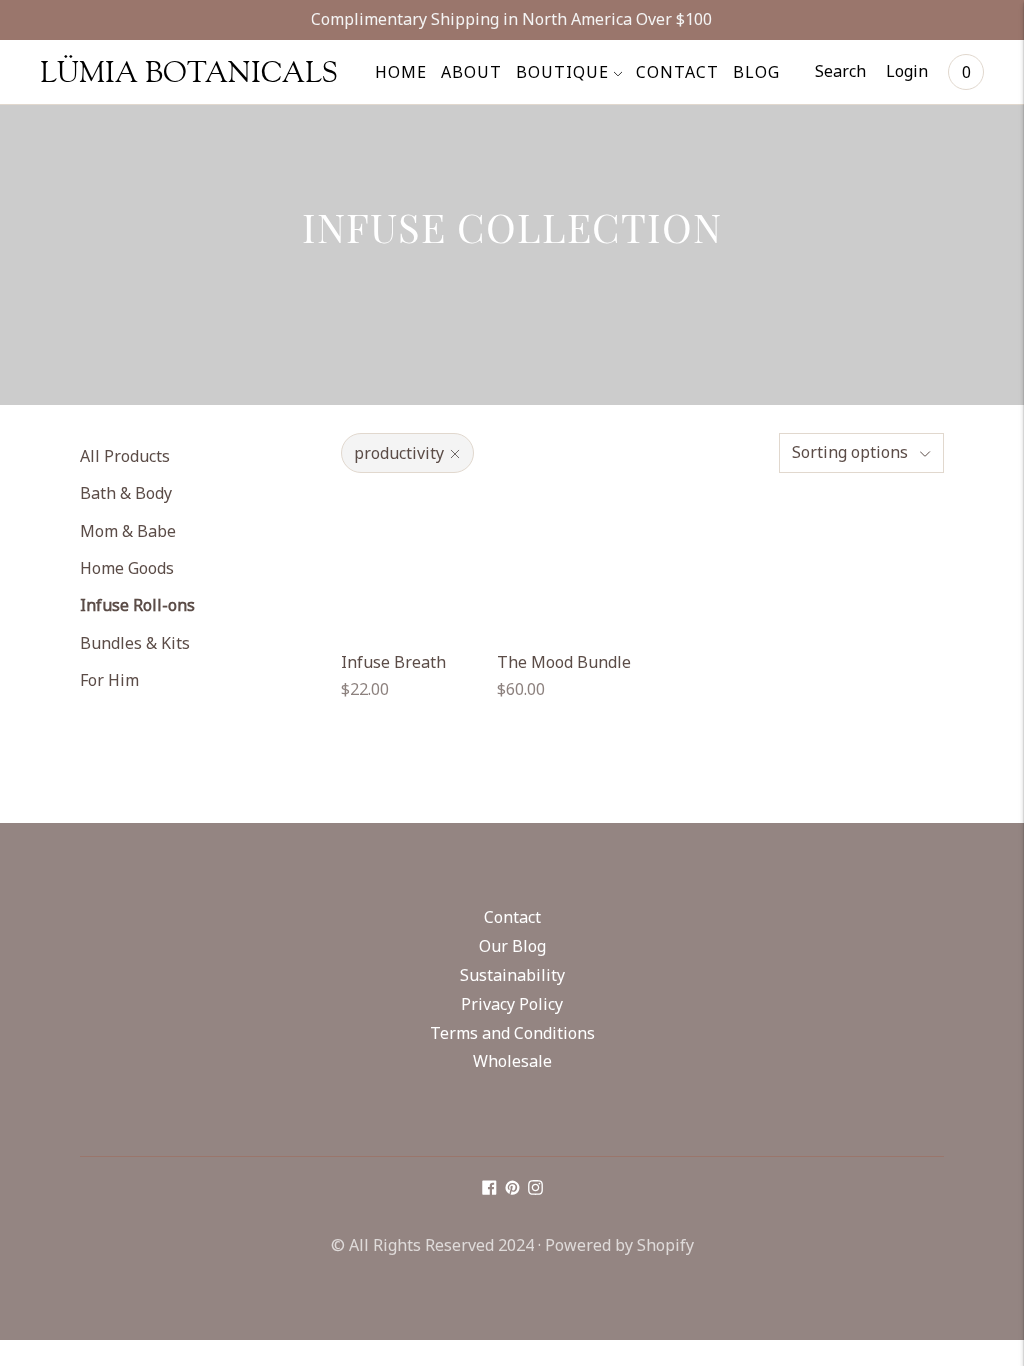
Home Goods (127, 568)
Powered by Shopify (619, 1245)
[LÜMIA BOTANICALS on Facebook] (489, 1189)
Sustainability (512, 975)
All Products (125, 456)
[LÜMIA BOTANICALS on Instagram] (535, 1189)
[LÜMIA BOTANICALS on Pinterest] (512, 1189)
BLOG (756, 72)
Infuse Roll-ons (137, 605)
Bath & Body (126, 493)
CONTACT (677, 72)
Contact (512, 917)
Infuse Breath (393, 662)
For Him (109, 680)
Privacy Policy (512, 1004)
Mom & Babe (128, 531)
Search (840, 71)
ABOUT (471, 72)
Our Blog (512, 946)
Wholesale (512, 1061)
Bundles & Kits (135, 643)
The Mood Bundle (564, 662)
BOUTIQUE (562, 72)
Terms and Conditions (512, 1033)
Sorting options (850, 452)
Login (907, 71)
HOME (401, 72)
